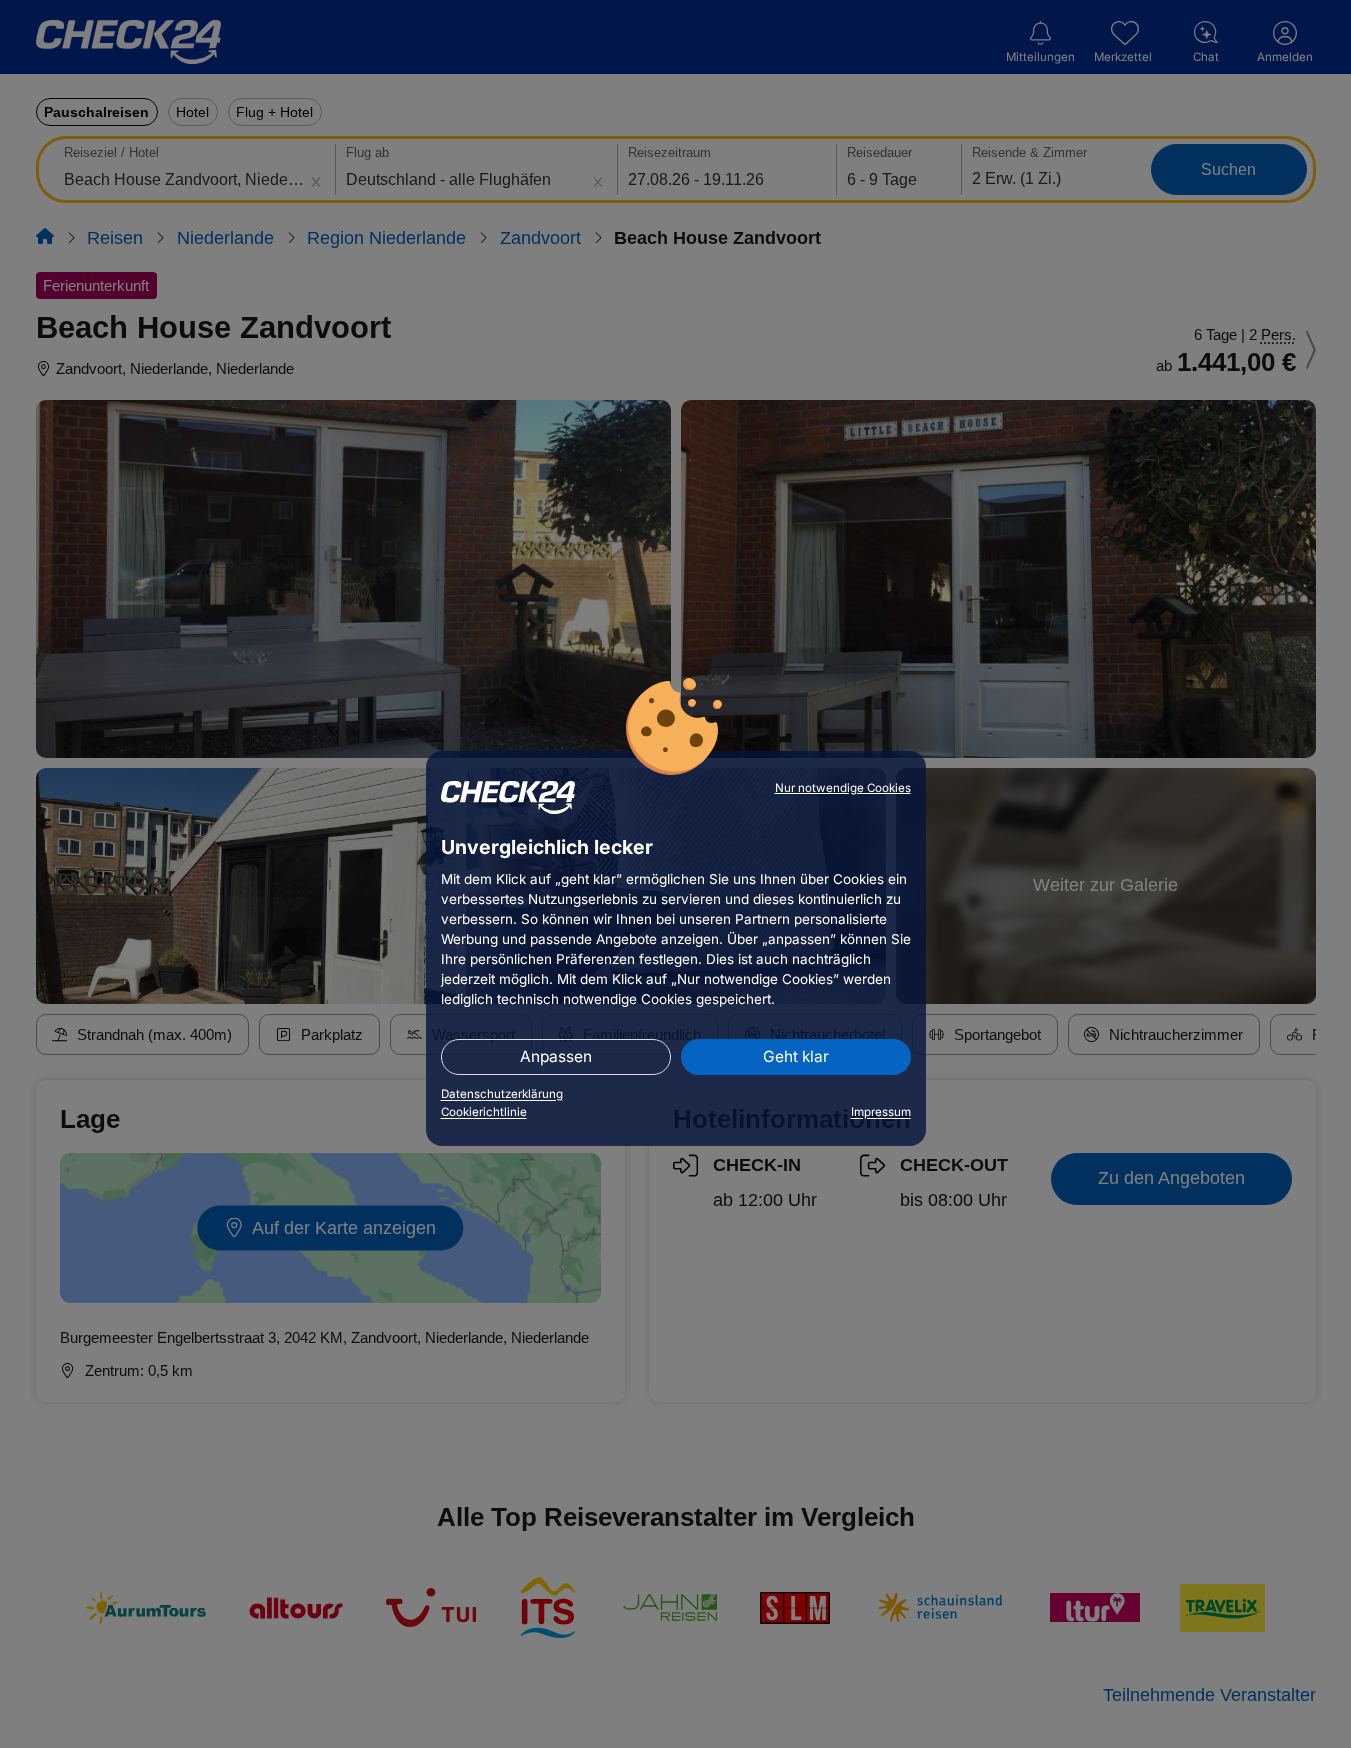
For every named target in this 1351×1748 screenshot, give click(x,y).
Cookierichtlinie (484, 1112)
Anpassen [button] (556, 1056)
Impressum (881, 1112)
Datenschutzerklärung (502, 1094)
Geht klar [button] (796, 1056)
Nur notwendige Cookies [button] (843, 788)
